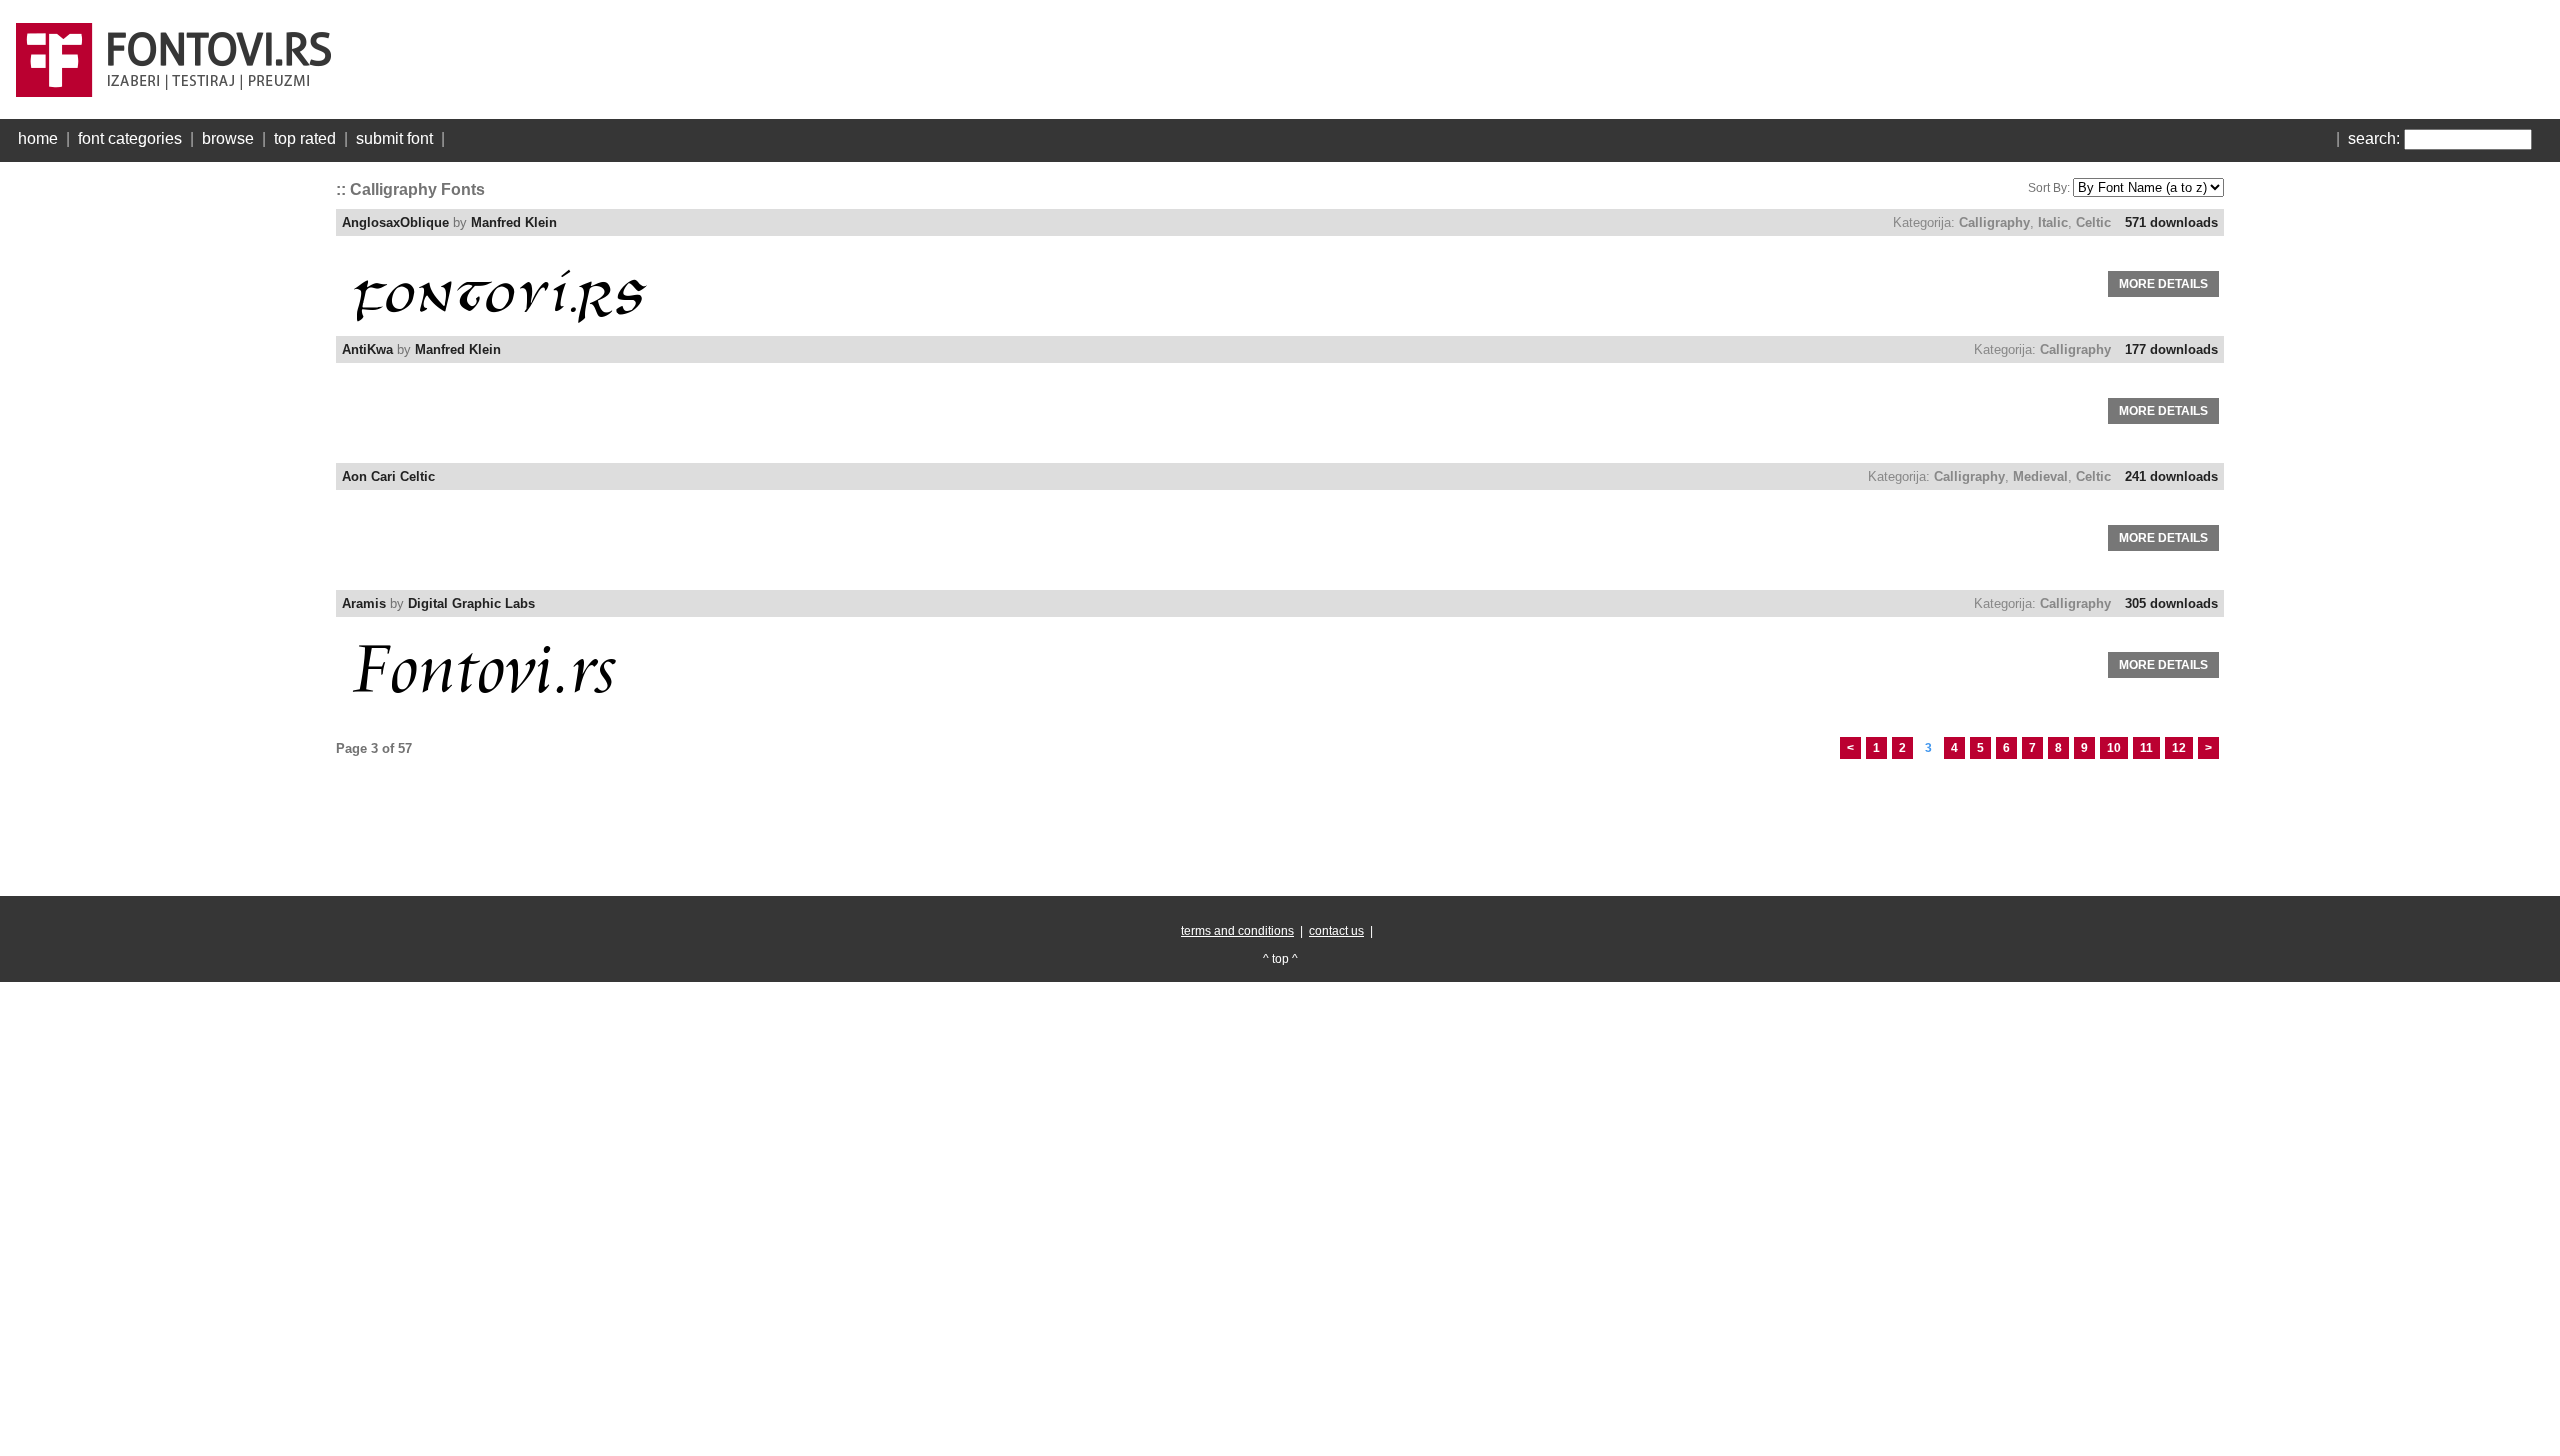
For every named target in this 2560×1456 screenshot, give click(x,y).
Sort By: (2049, 188)
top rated (305, 138)
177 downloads (2171, 349)
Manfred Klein (514, 222)
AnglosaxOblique (395, 222)
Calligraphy (1994, 222)
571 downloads (2171, 222)
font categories (130, 138)
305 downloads (2171, 603)
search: (2374, 138)
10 (2114, 748)
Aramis (364, 603)
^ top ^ (1280, 959)
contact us (1336, 931)
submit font (394, 138)
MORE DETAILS (2163, 284)
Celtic (2093, 222)
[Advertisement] (166, 470)
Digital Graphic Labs (471, 603)
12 (2179, 748)
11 (2146, 748)
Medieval (2040, 476)
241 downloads (2171, 476)
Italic (2053, 222)
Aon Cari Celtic (388, 476)
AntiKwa (367, 349)
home (38, 138)
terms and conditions (1237, 931)
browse (228, 138)
